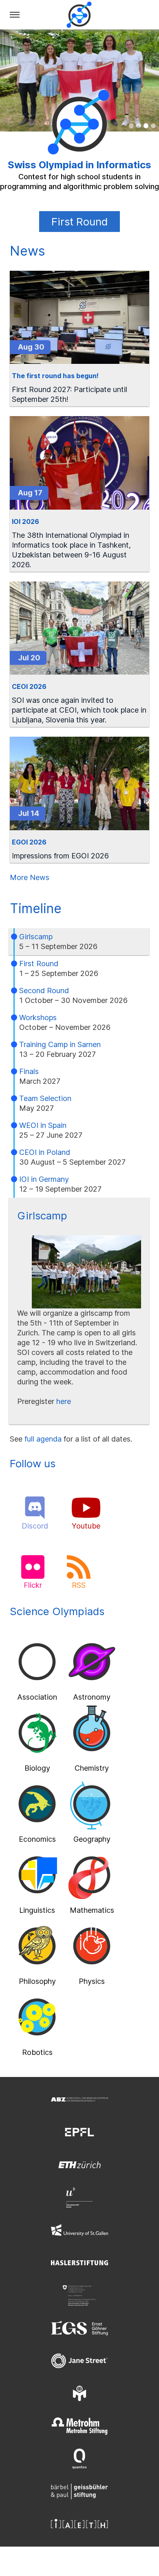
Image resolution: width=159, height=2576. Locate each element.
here (64, 1401)
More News (30, 877)
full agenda (43, 1439)
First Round (79, 222)
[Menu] (15, 15)
